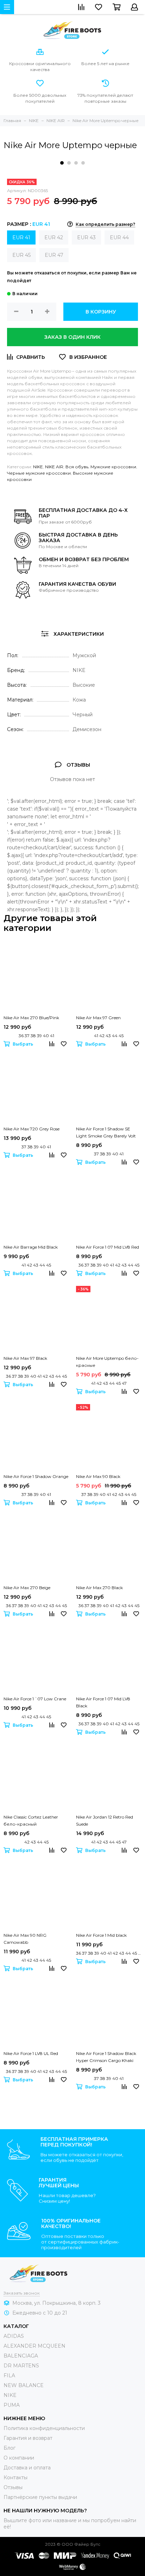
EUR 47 (54, 255)
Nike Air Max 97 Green (98, 1018)
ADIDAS (14, 2336)
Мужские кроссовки (113, 467)
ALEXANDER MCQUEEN (34, 2346)
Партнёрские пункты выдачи (40, 2497)
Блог (10, 2448)
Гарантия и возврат (28, 2438)
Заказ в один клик (72, 337)
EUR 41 (21, 237)
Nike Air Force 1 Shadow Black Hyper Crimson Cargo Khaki (106, 2057)
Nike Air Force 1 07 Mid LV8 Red (108, 1247)
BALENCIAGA (21, 2356)
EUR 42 (54, 237)
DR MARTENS (21, 2366)
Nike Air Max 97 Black (25, 1358)
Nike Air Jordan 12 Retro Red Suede (105, 1820)
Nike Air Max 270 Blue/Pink (31, 1018)
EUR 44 (119, 237)
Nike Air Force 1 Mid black (101, 1935)
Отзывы (13, 2487)
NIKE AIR (54, 467)
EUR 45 (21, 255)
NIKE (38, 467)
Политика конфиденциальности (44, 2428)
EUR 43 (86, 237)
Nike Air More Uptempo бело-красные (107, 1362)
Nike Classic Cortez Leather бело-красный (31, 1820)
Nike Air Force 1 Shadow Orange (36, 1476)
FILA (9, 2375)
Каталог (16, 2326)
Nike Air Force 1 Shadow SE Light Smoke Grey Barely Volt (106, 1132)
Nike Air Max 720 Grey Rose (31, 1129)
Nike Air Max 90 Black (98, 1476)
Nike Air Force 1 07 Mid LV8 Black (103, 1702)
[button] (62, 163)
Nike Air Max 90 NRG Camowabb (25, 1939)
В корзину (101, 312)
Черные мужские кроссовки (39, 473)
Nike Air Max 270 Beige (27, 1588)
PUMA (12, 2405)
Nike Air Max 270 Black (99, 1588)
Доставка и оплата (27, 2468)
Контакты (15, 2477)
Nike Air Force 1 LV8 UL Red (31, 2053)
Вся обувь (77, 467)
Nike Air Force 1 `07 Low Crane (35, 1699)
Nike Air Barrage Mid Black (31, 1247)
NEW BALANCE (24, 2385)
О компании (19, 2458)
